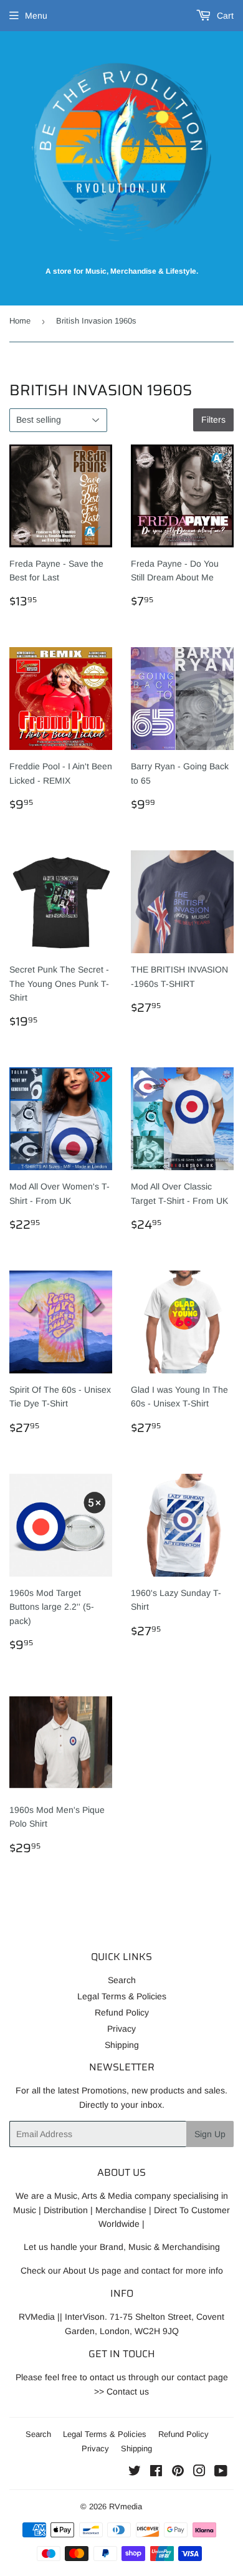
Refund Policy (122, 2012)
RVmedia (126, 2506)
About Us (81, 2271)
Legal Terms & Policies (122, 1996)
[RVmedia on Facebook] (156, 2473)
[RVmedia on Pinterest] (178, 2473)
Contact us (128, 2391)
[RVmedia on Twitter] (135, 2473)
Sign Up (210, 2134)
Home (20, 321)
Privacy (121, 2029)
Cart (224, 16)
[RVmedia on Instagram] (199, 2473)
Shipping (122, 2045)
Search (122, 1980)
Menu (36, 16)
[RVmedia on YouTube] (221, 2473)
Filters (213, 420)
